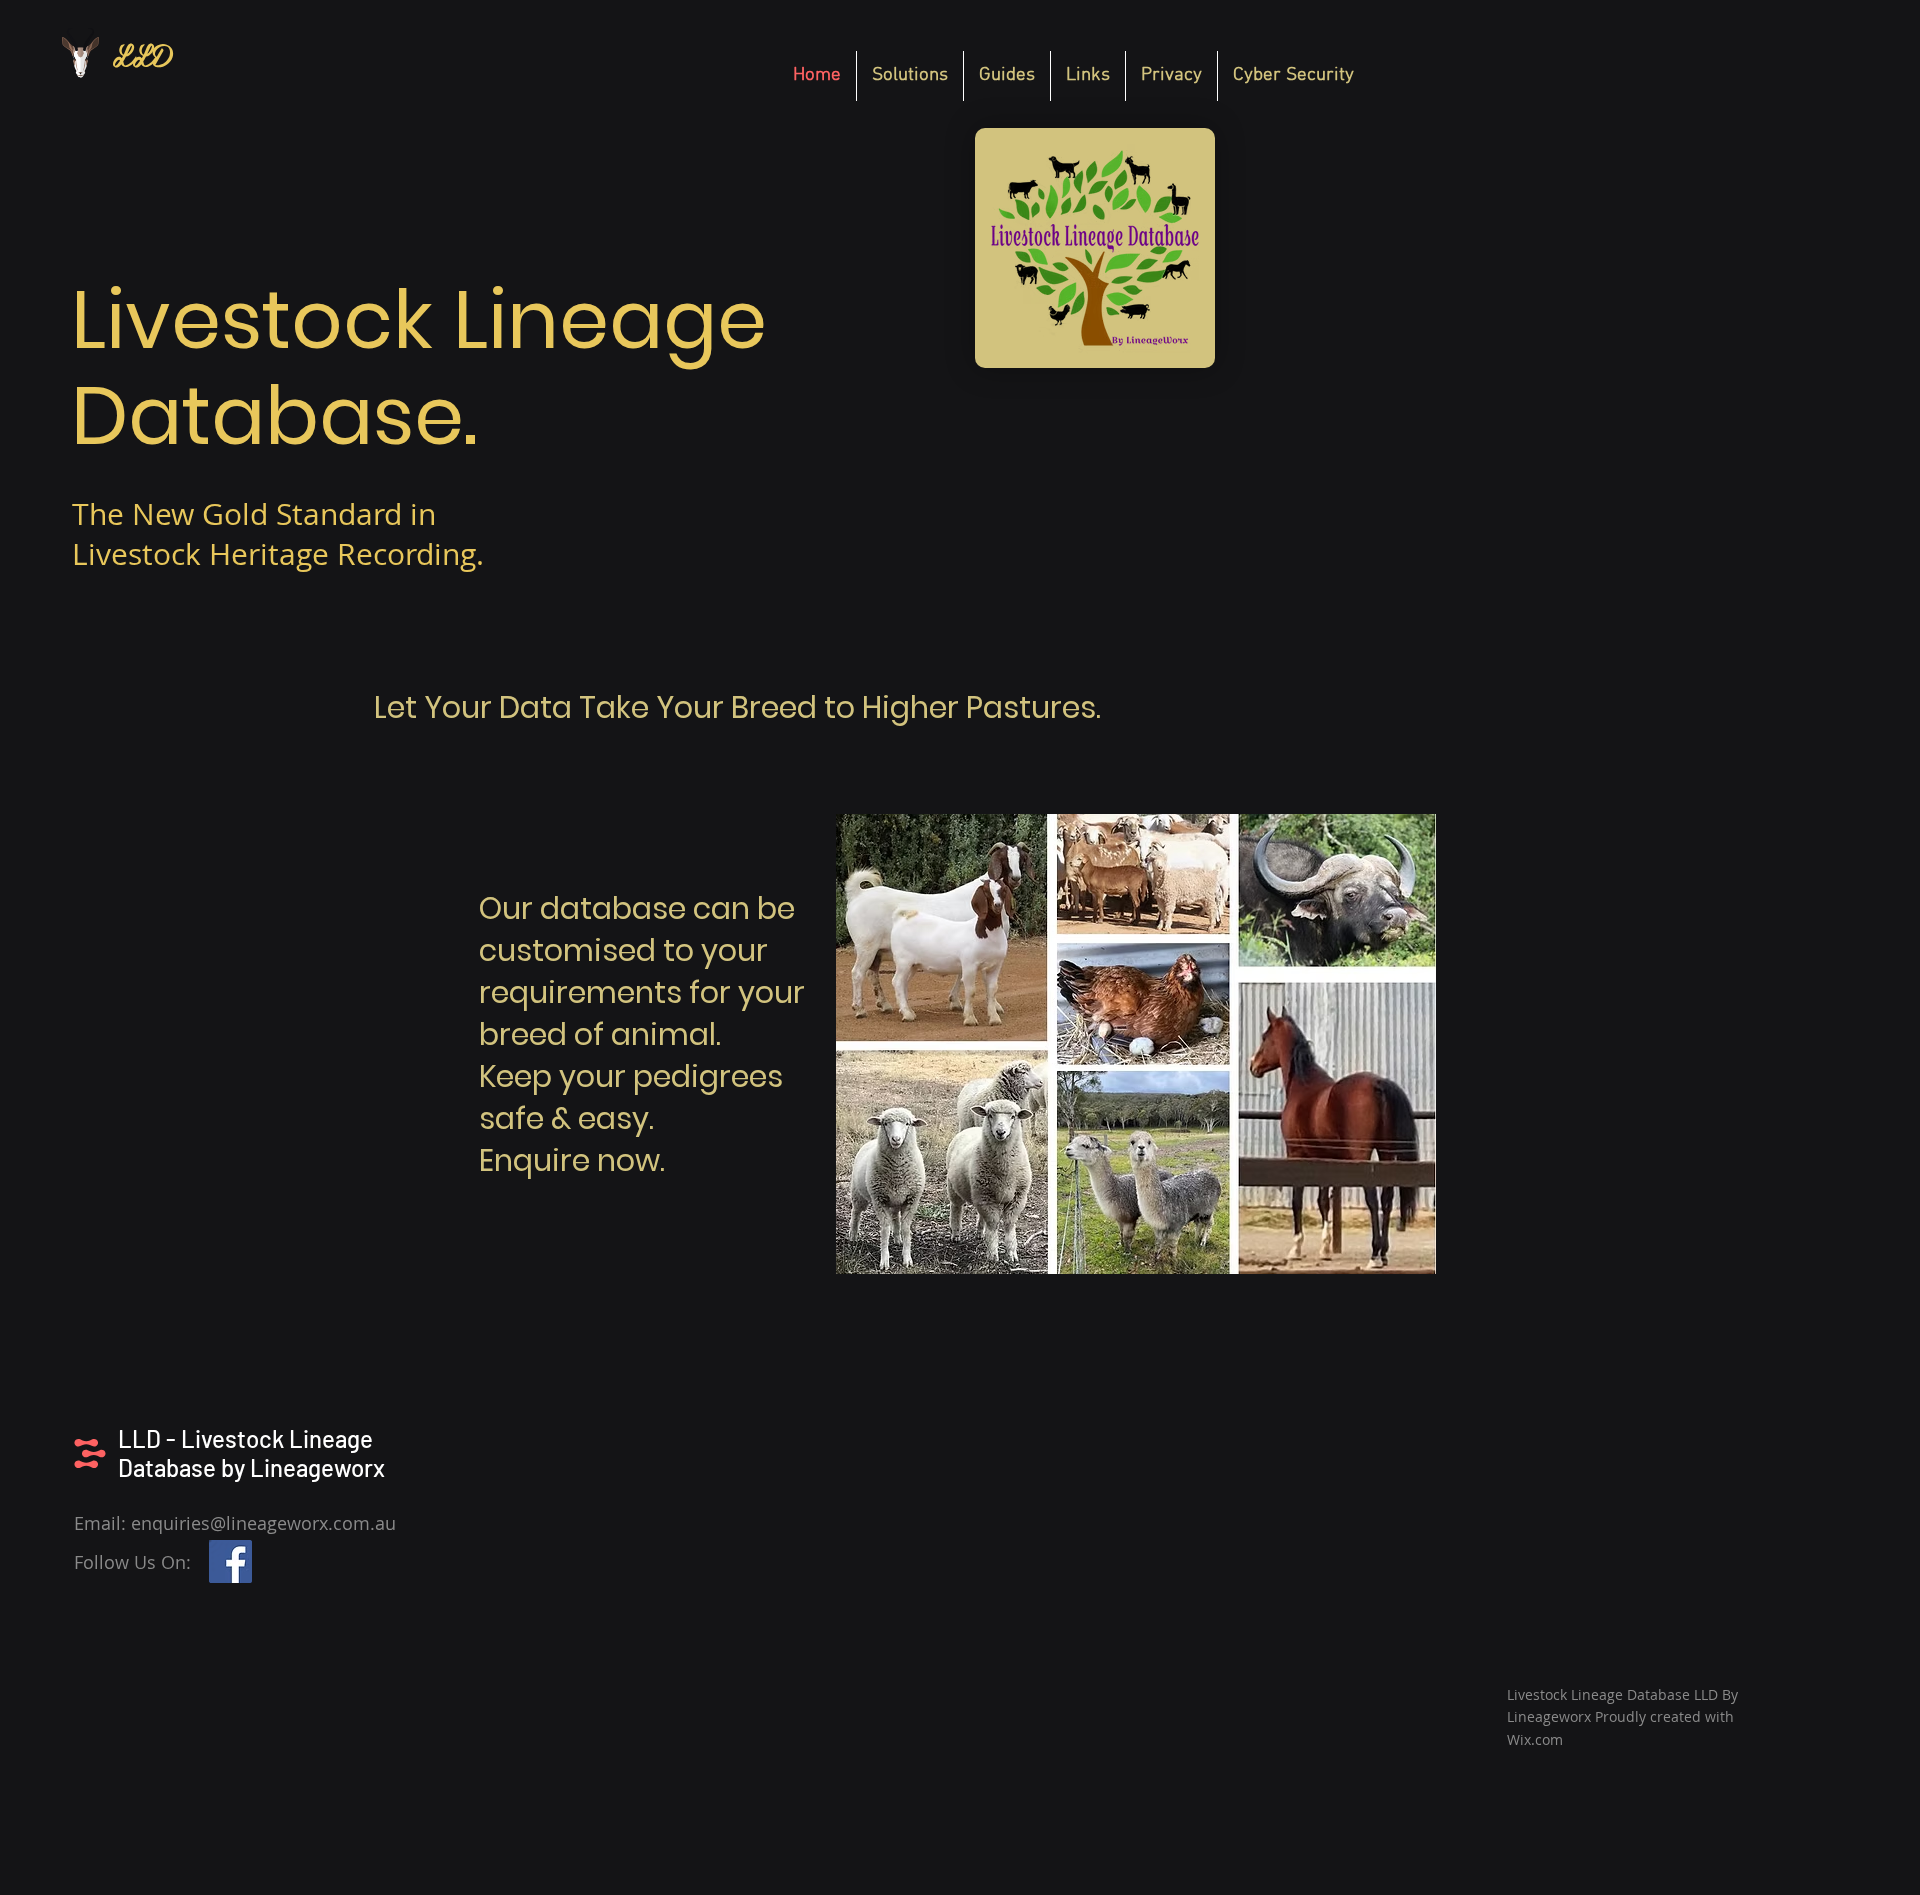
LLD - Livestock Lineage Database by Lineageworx (251, 1453)
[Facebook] (230, 1561)
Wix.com (1535, 1739)
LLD (141, 54)
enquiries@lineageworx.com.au (263, 1523)
